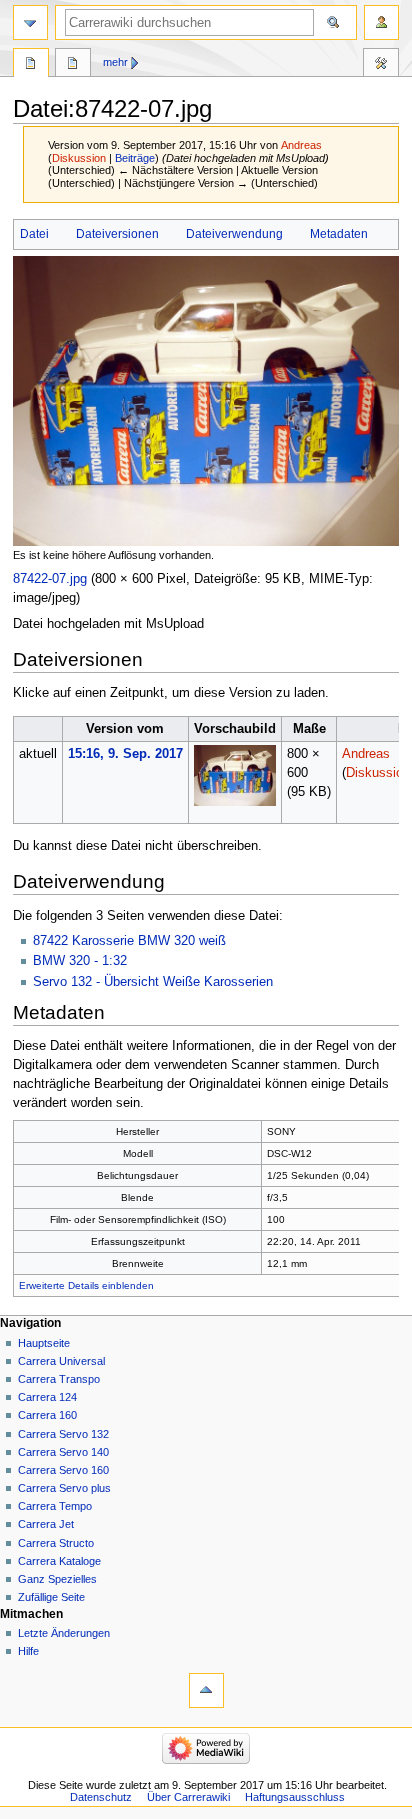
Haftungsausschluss (295, 1797)
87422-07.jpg (50, 579)
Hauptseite (44, 1343)
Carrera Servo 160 (63, 1470)
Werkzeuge (381, 65)
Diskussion (79, 158)
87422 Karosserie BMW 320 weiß (129, 941)
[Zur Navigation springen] (30, 22)
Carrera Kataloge (59, 1561)
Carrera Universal (61, 1361)
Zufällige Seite (51, 1597)
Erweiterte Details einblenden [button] (86, 1285)
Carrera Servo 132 (63, 1434)
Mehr (115, 62)
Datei (34, 234)
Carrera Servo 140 (63, 1452)
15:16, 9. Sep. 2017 (125, 754)
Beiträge (135, 158)
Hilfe (28, 1651)
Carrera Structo (56, 1543)
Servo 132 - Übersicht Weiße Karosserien (153, 982)
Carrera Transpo (59, 1379)
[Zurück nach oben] (206, 1690)
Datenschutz (101, 1797)
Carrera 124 (47, 1397)
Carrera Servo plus (64, 1488)
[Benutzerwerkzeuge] (381, 22)
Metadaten (339, 234)
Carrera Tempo (55, 1506)
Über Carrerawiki (188, 1797)
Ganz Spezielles (57, 1579)
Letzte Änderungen (64, 1633)
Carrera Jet (46, 1524)
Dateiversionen (117, 234)
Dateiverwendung (234, 234)
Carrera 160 (47, 1415)
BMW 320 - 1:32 (80, 961)
